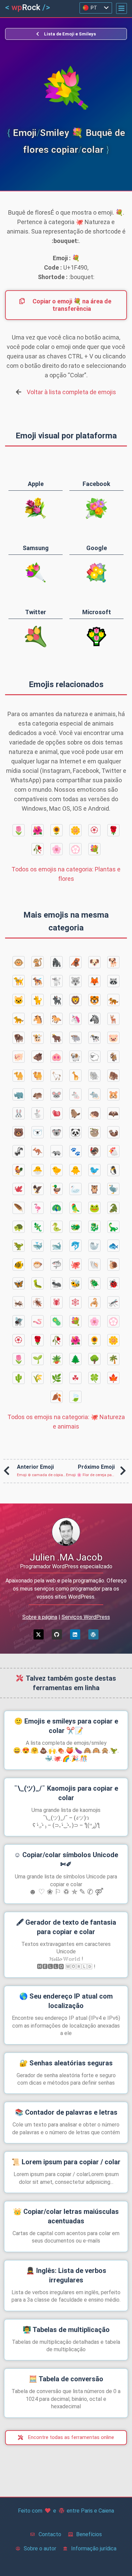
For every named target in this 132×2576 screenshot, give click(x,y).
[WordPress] (93, 1634)
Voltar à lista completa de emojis (71, 392)
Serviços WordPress (86, 1617)
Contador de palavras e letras (66, 2112)
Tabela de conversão (66, 2379)
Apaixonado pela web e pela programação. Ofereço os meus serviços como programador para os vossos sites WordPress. (66, 1589)
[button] (122, 8)
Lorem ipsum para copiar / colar (66, 2162)
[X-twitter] (39, 1634)
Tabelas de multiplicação (66, 2330)
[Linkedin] (75, 1634)
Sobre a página (40, 1617)
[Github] (57, 1634)
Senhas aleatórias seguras (66, 2063)
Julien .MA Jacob (66, 1557)
